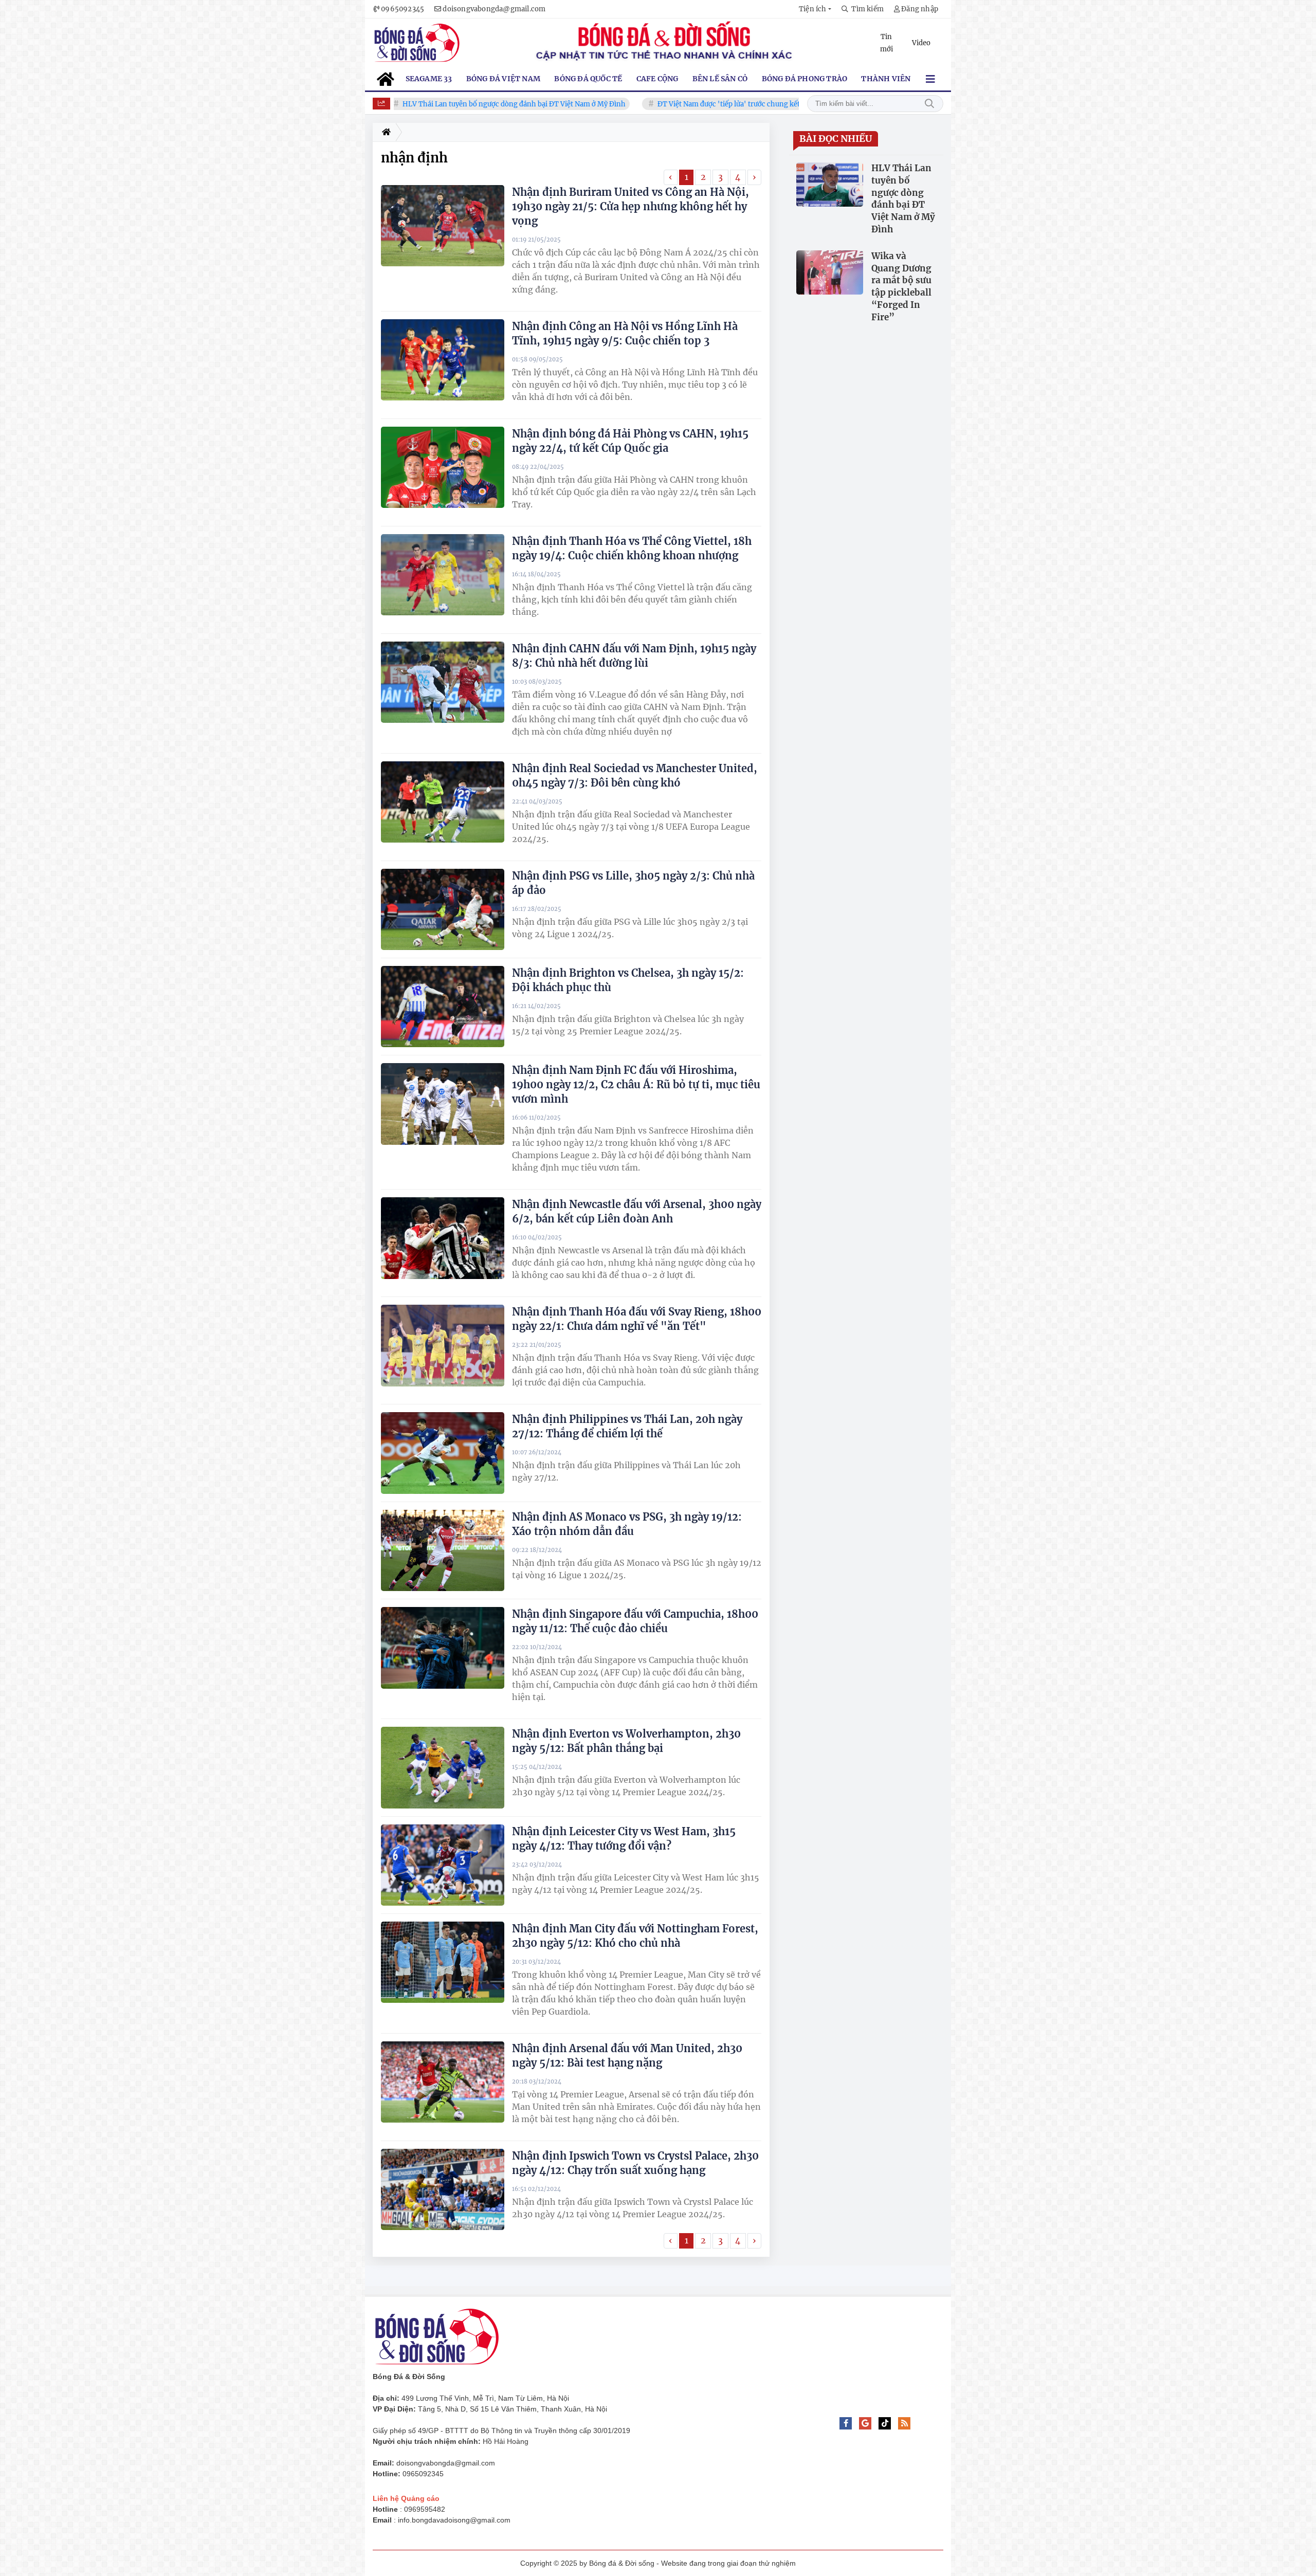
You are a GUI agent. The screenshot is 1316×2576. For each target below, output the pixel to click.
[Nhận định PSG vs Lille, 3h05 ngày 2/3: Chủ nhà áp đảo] (443, 909)
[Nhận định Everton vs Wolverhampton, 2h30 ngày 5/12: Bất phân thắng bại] (443, 1767)
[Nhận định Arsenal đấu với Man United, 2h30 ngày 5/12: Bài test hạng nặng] (443, 2082)
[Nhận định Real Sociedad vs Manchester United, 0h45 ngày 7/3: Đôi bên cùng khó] (443, 802)
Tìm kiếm (929, 104)
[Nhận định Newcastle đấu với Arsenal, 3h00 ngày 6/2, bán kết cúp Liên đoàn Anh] (443, 1238)
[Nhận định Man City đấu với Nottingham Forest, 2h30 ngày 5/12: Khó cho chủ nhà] (443, 1962)
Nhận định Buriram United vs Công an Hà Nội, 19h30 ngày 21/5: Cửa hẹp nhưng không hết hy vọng (630, 206)
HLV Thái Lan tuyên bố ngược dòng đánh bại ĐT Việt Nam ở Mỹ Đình (447, 104)
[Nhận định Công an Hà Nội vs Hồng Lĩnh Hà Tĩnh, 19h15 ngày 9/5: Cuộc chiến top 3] (443, 360)
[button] (815, 9)
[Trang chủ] (384, 132)
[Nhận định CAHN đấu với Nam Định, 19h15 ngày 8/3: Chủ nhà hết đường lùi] (443, 682)
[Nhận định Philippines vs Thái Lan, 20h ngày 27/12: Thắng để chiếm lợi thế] (443, 1453)
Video (921, 43)
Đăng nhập (920, 9)
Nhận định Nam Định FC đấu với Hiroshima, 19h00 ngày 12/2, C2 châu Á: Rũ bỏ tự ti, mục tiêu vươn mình (636, 1084)
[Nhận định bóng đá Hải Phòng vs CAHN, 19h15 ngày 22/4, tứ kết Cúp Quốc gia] (443, 467)
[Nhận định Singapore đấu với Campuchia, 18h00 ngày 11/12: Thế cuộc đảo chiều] (443, 1648)
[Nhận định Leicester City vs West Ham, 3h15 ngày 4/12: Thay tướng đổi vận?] (443, 1865)
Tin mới (887, 43)
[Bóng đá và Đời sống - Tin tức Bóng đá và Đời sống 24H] (417, 43)
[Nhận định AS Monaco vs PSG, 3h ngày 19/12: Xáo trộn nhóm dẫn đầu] (443, 1550)
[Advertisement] (992, 2419)
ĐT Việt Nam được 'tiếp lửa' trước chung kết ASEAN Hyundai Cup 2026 (705, 104)
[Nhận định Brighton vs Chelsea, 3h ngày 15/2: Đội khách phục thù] (443, 1007)
